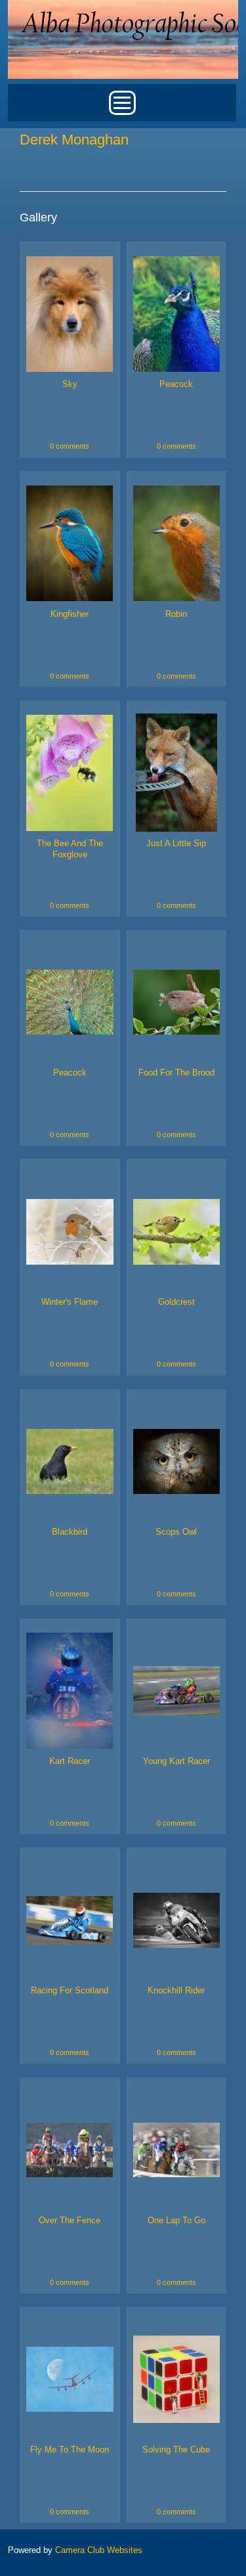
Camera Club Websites (99, 2550)
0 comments (70, 446)
